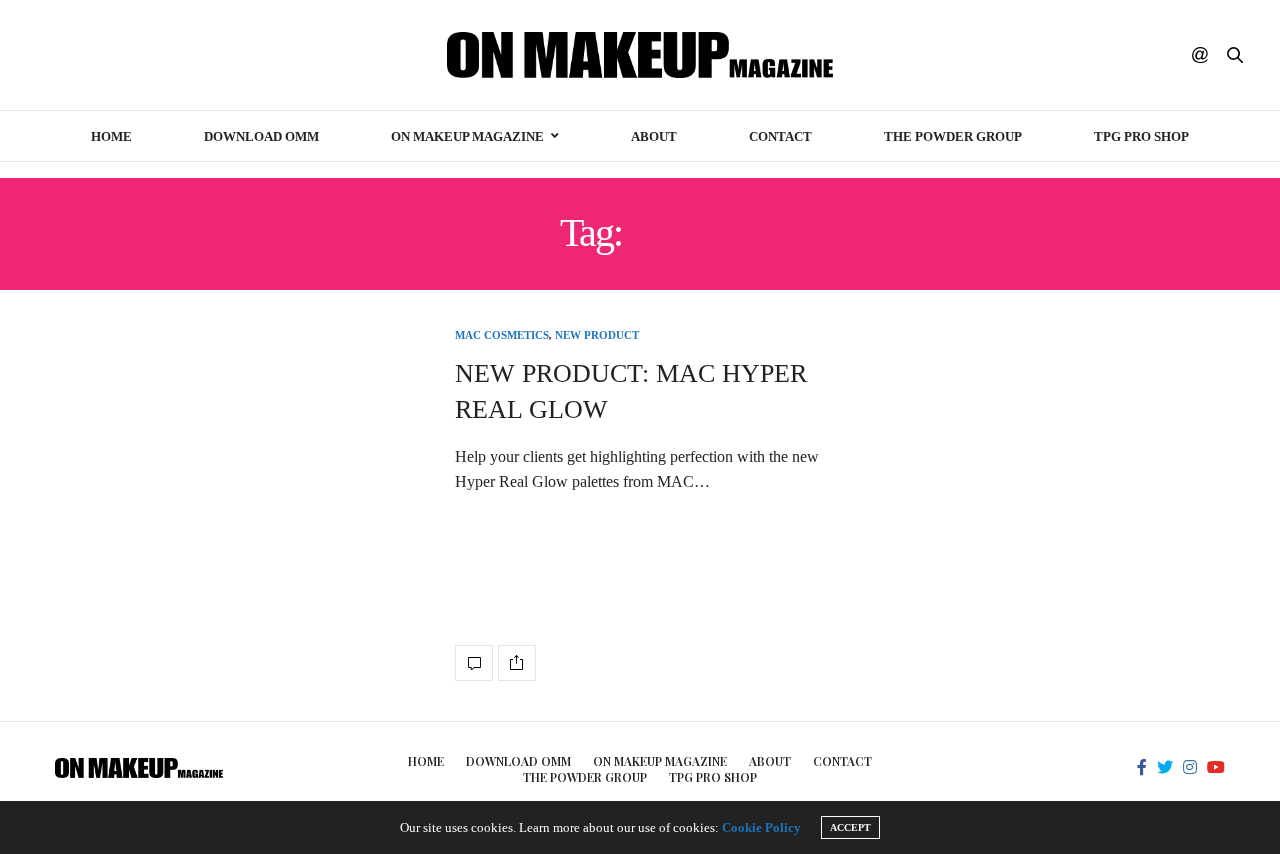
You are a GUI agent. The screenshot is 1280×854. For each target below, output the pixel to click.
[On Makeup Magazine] (640, 55)
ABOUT (654, 136)
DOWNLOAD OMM (261, 136)
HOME (111, 136)
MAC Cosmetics (502, 335)
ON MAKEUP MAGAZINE (467, 136)
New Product (597, 335)
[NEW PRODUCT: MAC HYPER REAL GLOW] (474, 663)
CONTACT (780, 136)
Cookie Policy (761, 827)
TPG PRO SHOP (1141, 136)
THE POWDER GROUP (953, 136)
